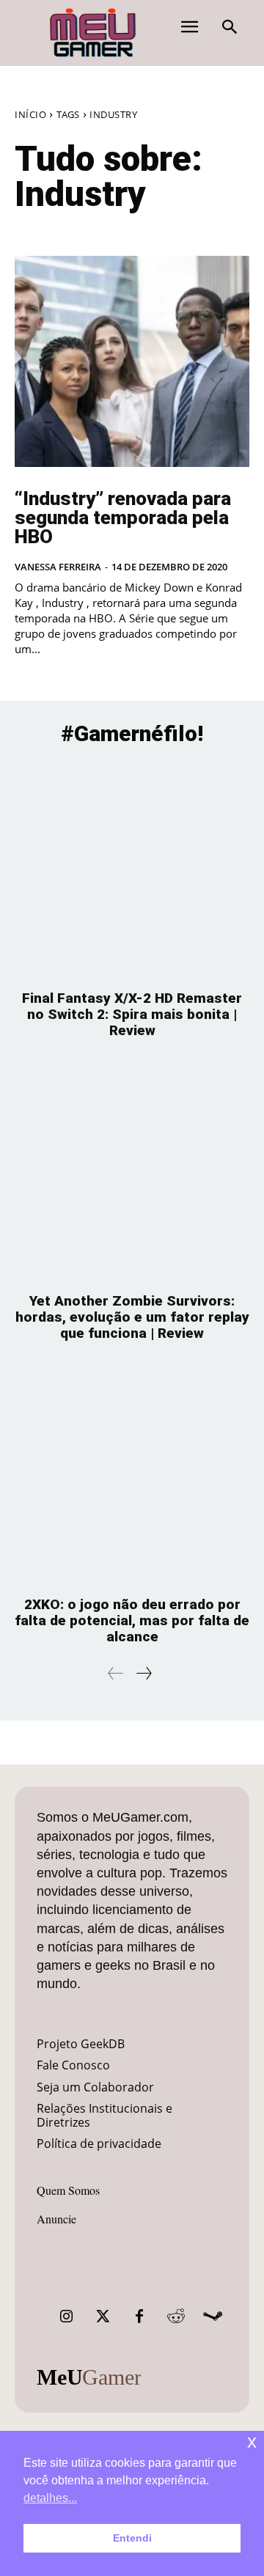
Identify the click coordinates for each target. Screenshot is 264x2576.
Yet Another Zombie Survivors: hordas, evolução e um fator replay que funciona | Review (132, 1317)
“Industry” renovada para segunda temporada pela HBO (123, 518)
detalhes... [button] (50, 2498)
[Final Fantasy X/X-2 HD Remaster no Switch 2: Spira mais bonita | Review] (132, 870)
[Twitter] (103, 2316)
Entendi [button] (132, 2538)
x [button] (252, 2441)
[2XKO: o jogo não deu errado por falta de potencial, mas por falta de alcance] (132, 1476)
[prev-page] (116, 1673)
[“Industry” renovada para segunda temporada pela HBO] (132, 361)
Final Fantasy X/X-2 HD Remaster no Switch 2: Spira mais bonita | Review (132, 1014)
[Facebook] (139, 2316)
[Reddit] (176, 2316)
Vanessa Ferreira (58, 567)
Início (30, 114)
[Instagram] (66, 2316)
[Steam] (213, 2316)
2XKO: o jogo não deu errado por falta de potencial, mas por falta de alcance (132, 1620)
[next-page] (143, 1673)
